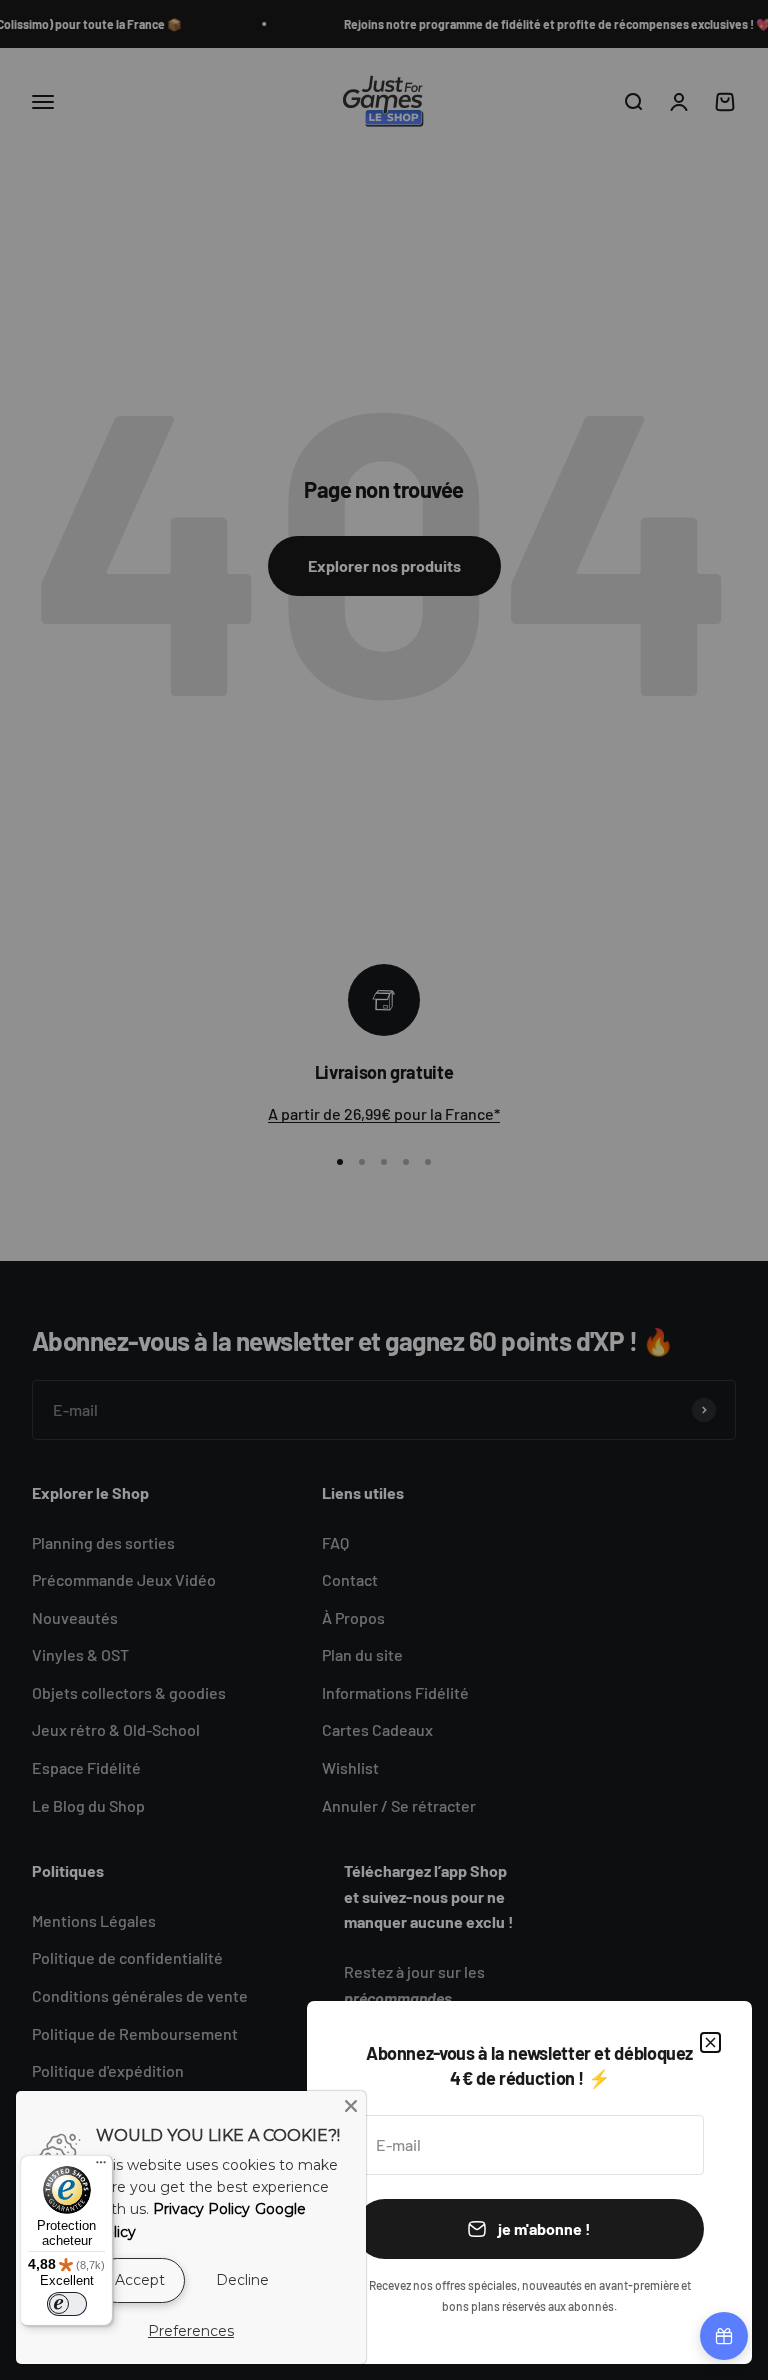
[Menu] (101, 2167)
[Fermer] (710, 2042)
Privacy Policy (201, 2209)
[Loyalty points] (724, 2336)
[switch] (67, 2304)
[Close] (351, 2106)
